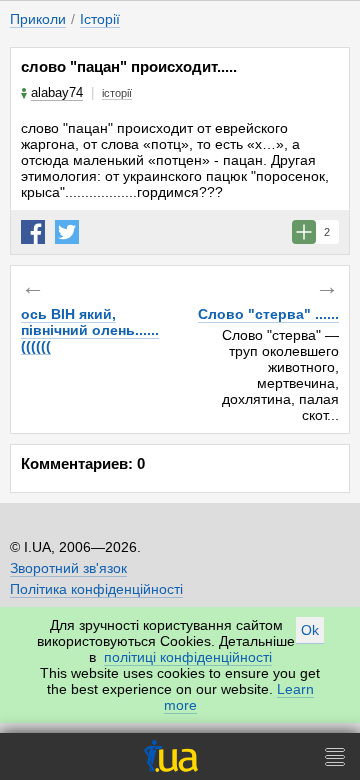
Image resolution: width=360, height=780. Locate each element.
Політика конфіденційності (96, 589)
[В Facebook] (33, 232)
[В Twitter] (67, 232)
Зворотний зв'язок (68, 568)
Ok (310, 630)
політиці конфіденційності (188, 657)
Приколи (38, 19)
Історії (100, 19)
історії (117, 93)
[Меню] (335, 756)
